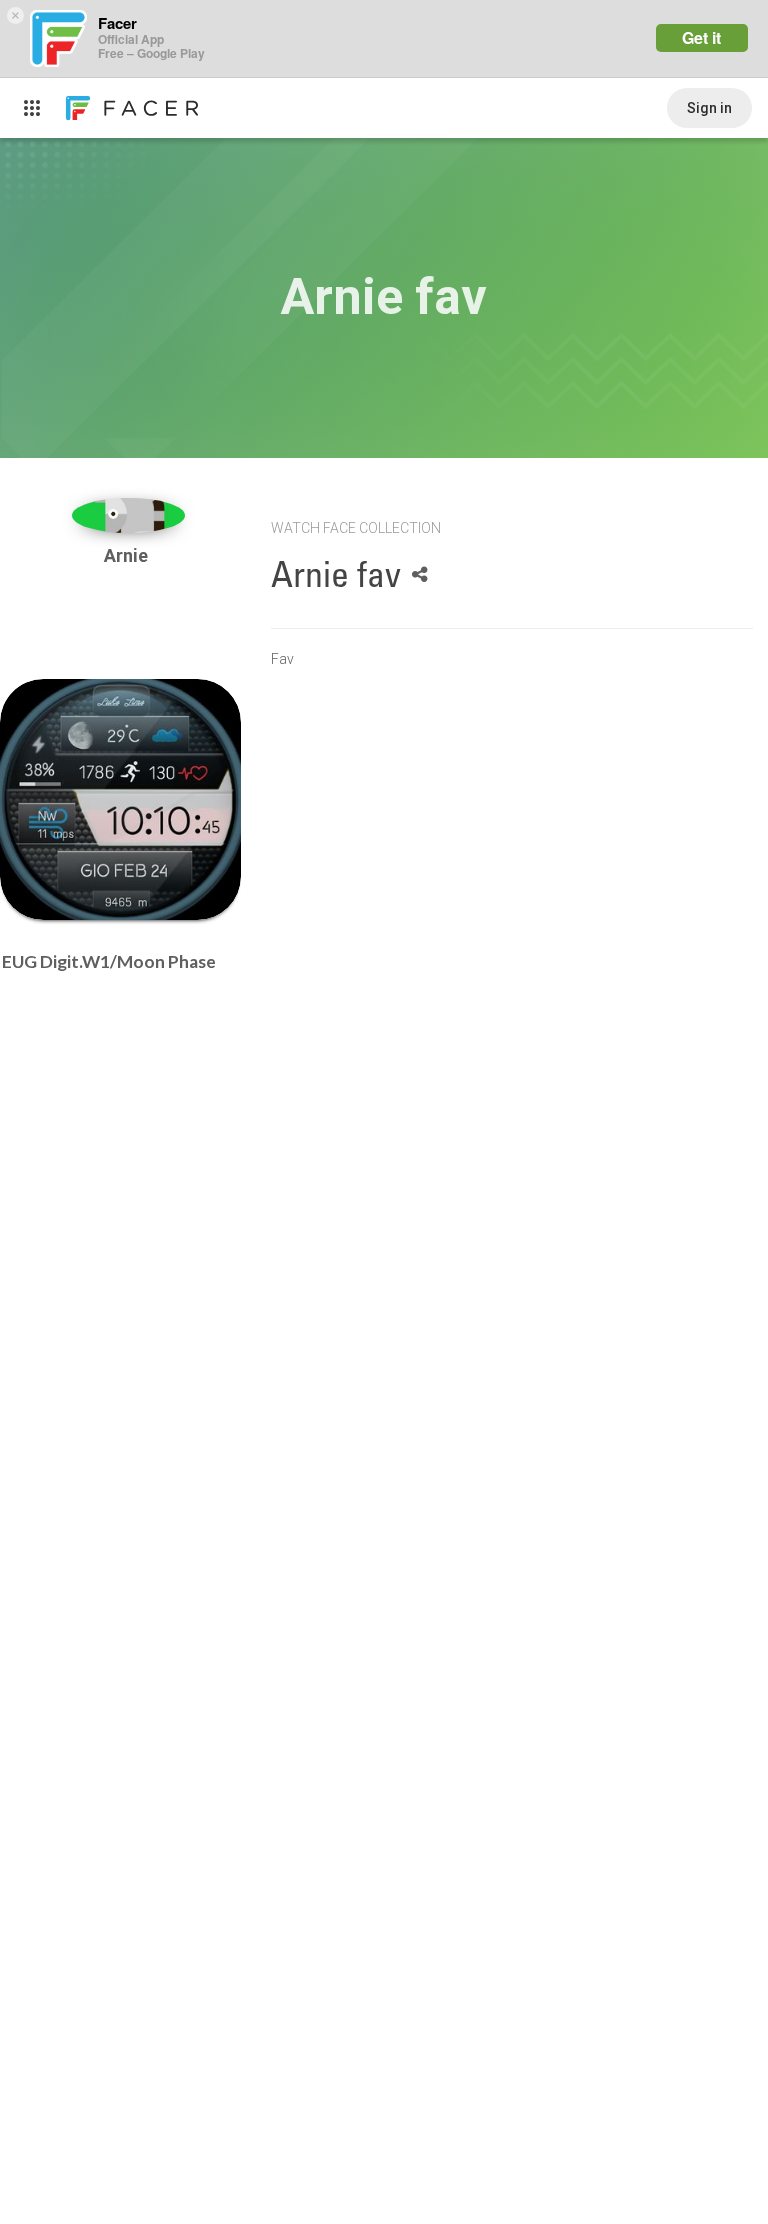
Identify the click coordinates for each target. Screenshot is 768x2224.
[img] (128, 515)
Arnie (128, 555)
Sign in (709, 108)
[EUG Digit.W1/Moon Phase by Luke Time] (120, 799)
